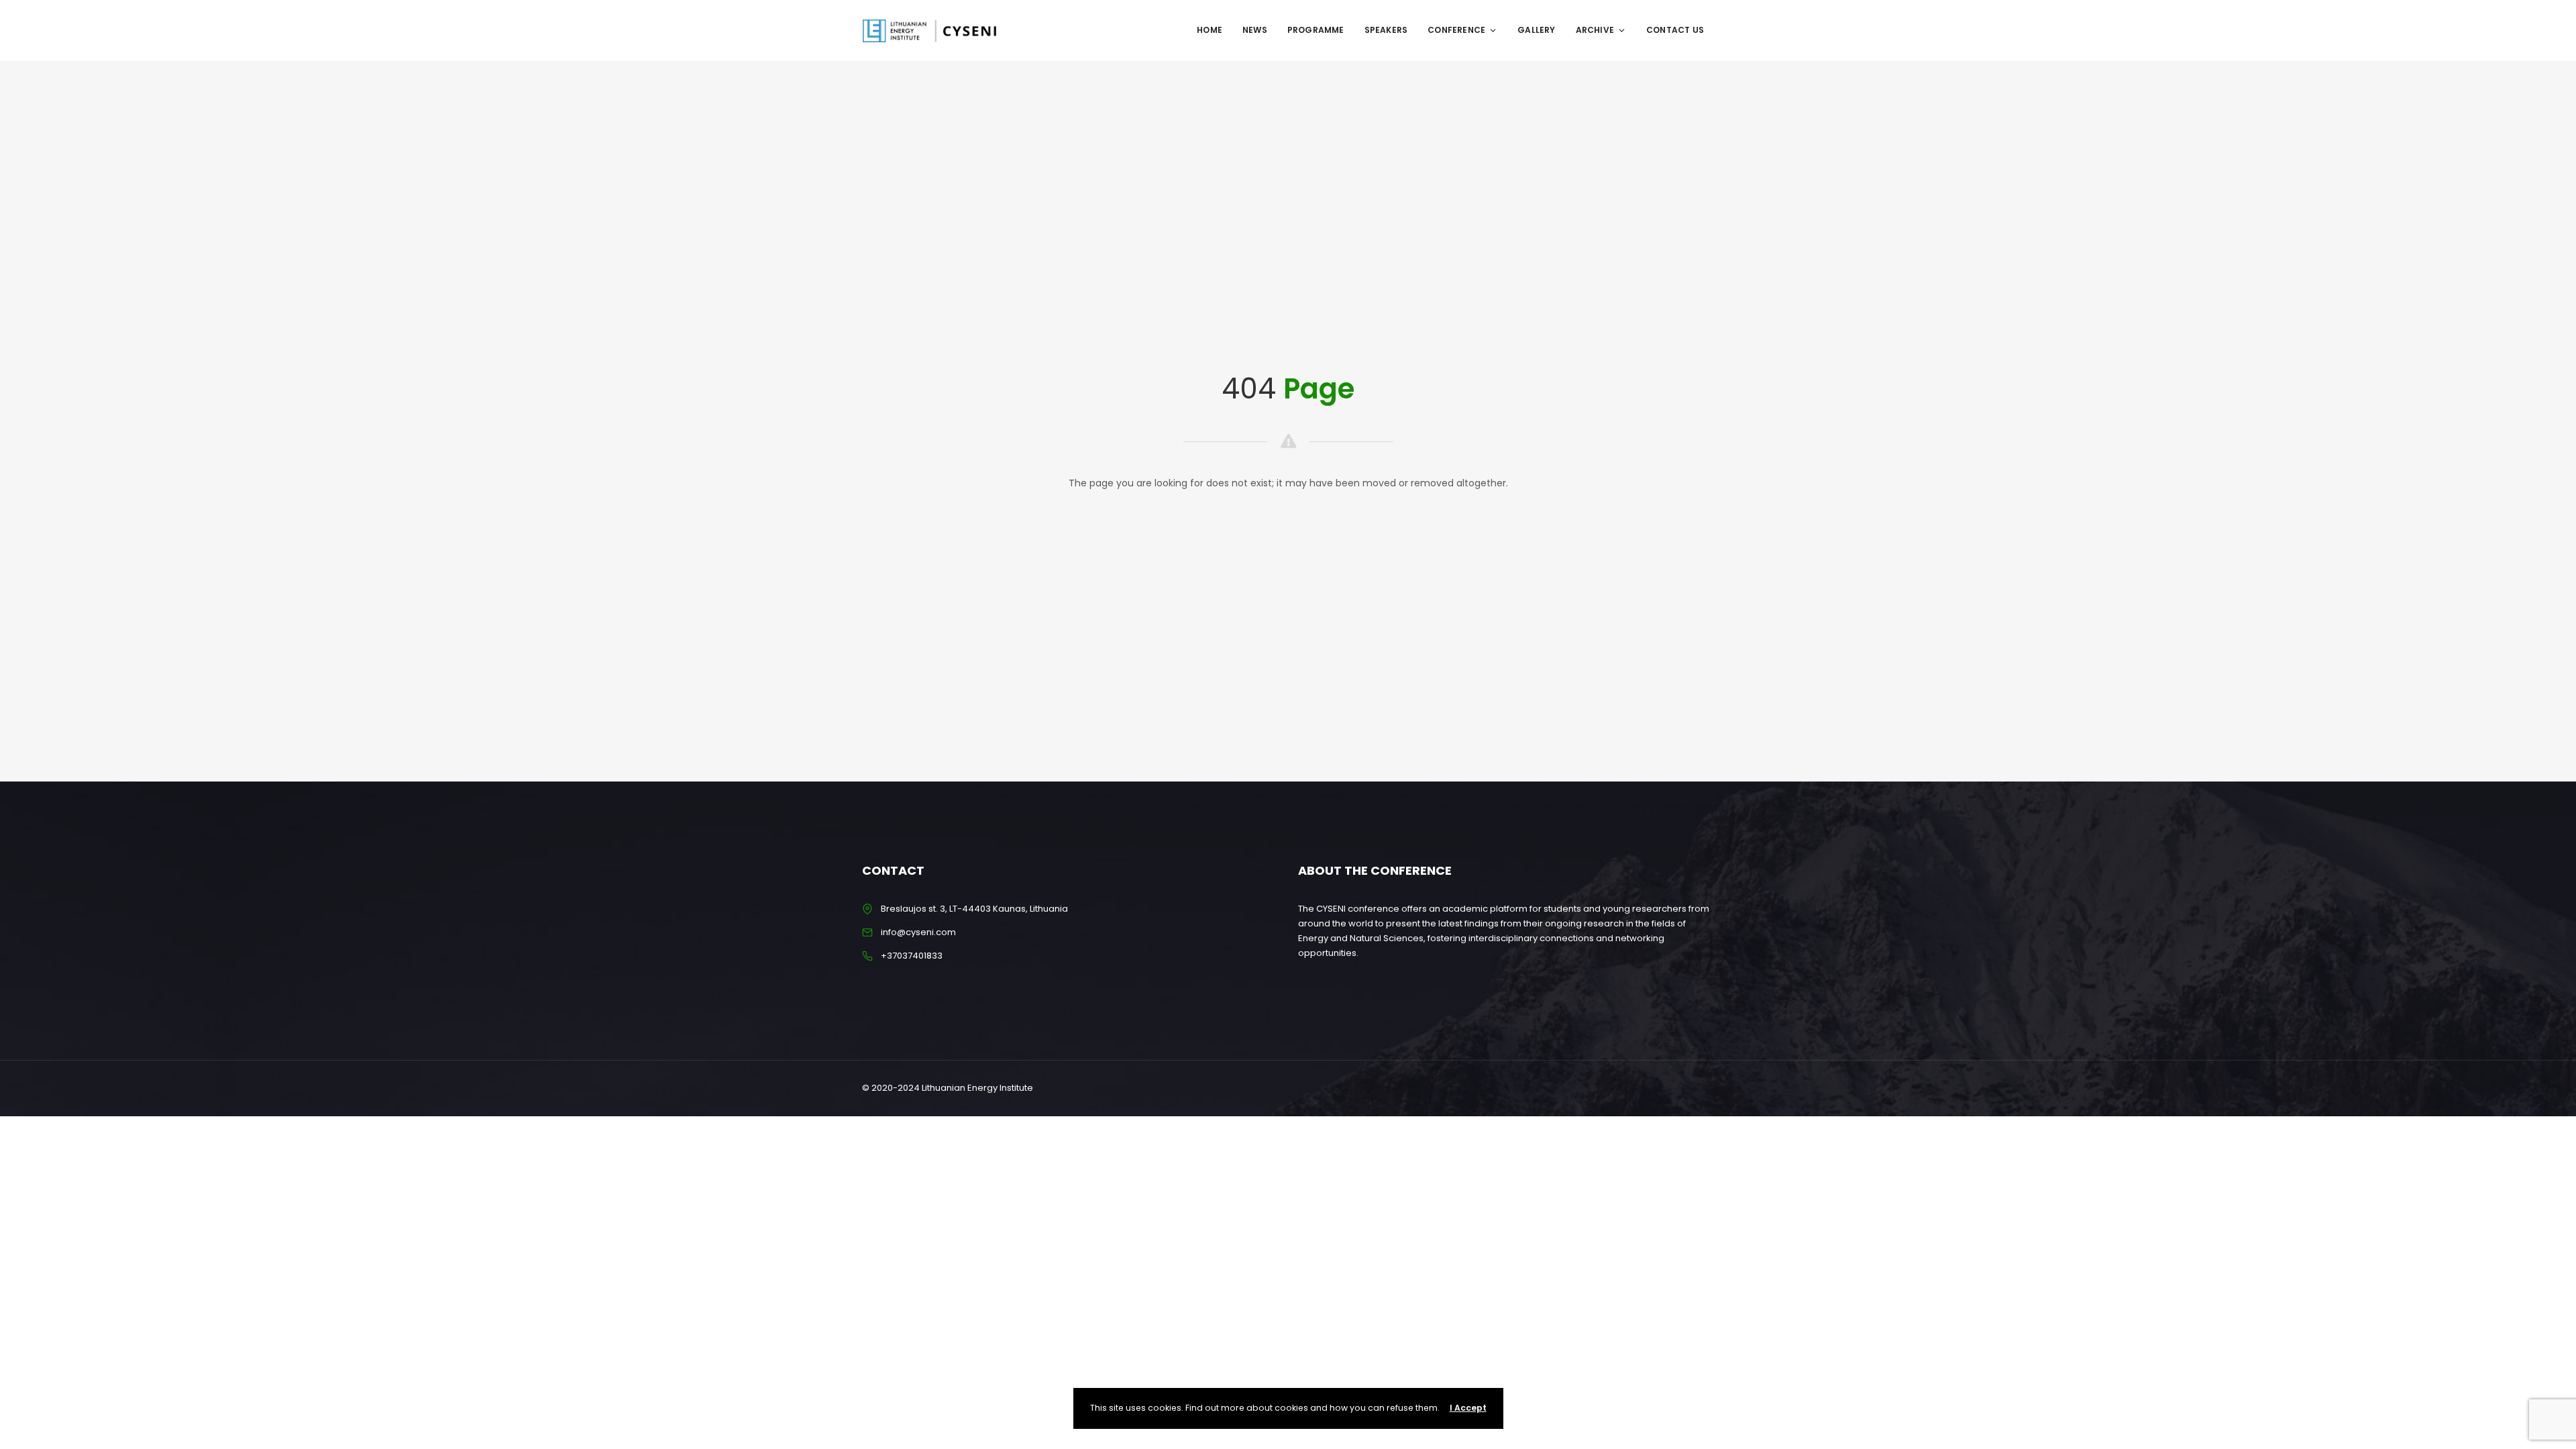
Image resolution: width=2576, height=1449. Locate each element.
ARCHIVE (1595, 30)
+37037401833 (912, 956)
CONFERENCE (1456, 30)
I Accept (1468, 1408)
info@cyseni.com (918, 932)
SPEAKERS (1386, 30)
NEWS (1255, 30)
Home (1210, 30)
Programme (1316, 30)
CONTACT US (1675, 30)
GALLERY (1536, 30)
